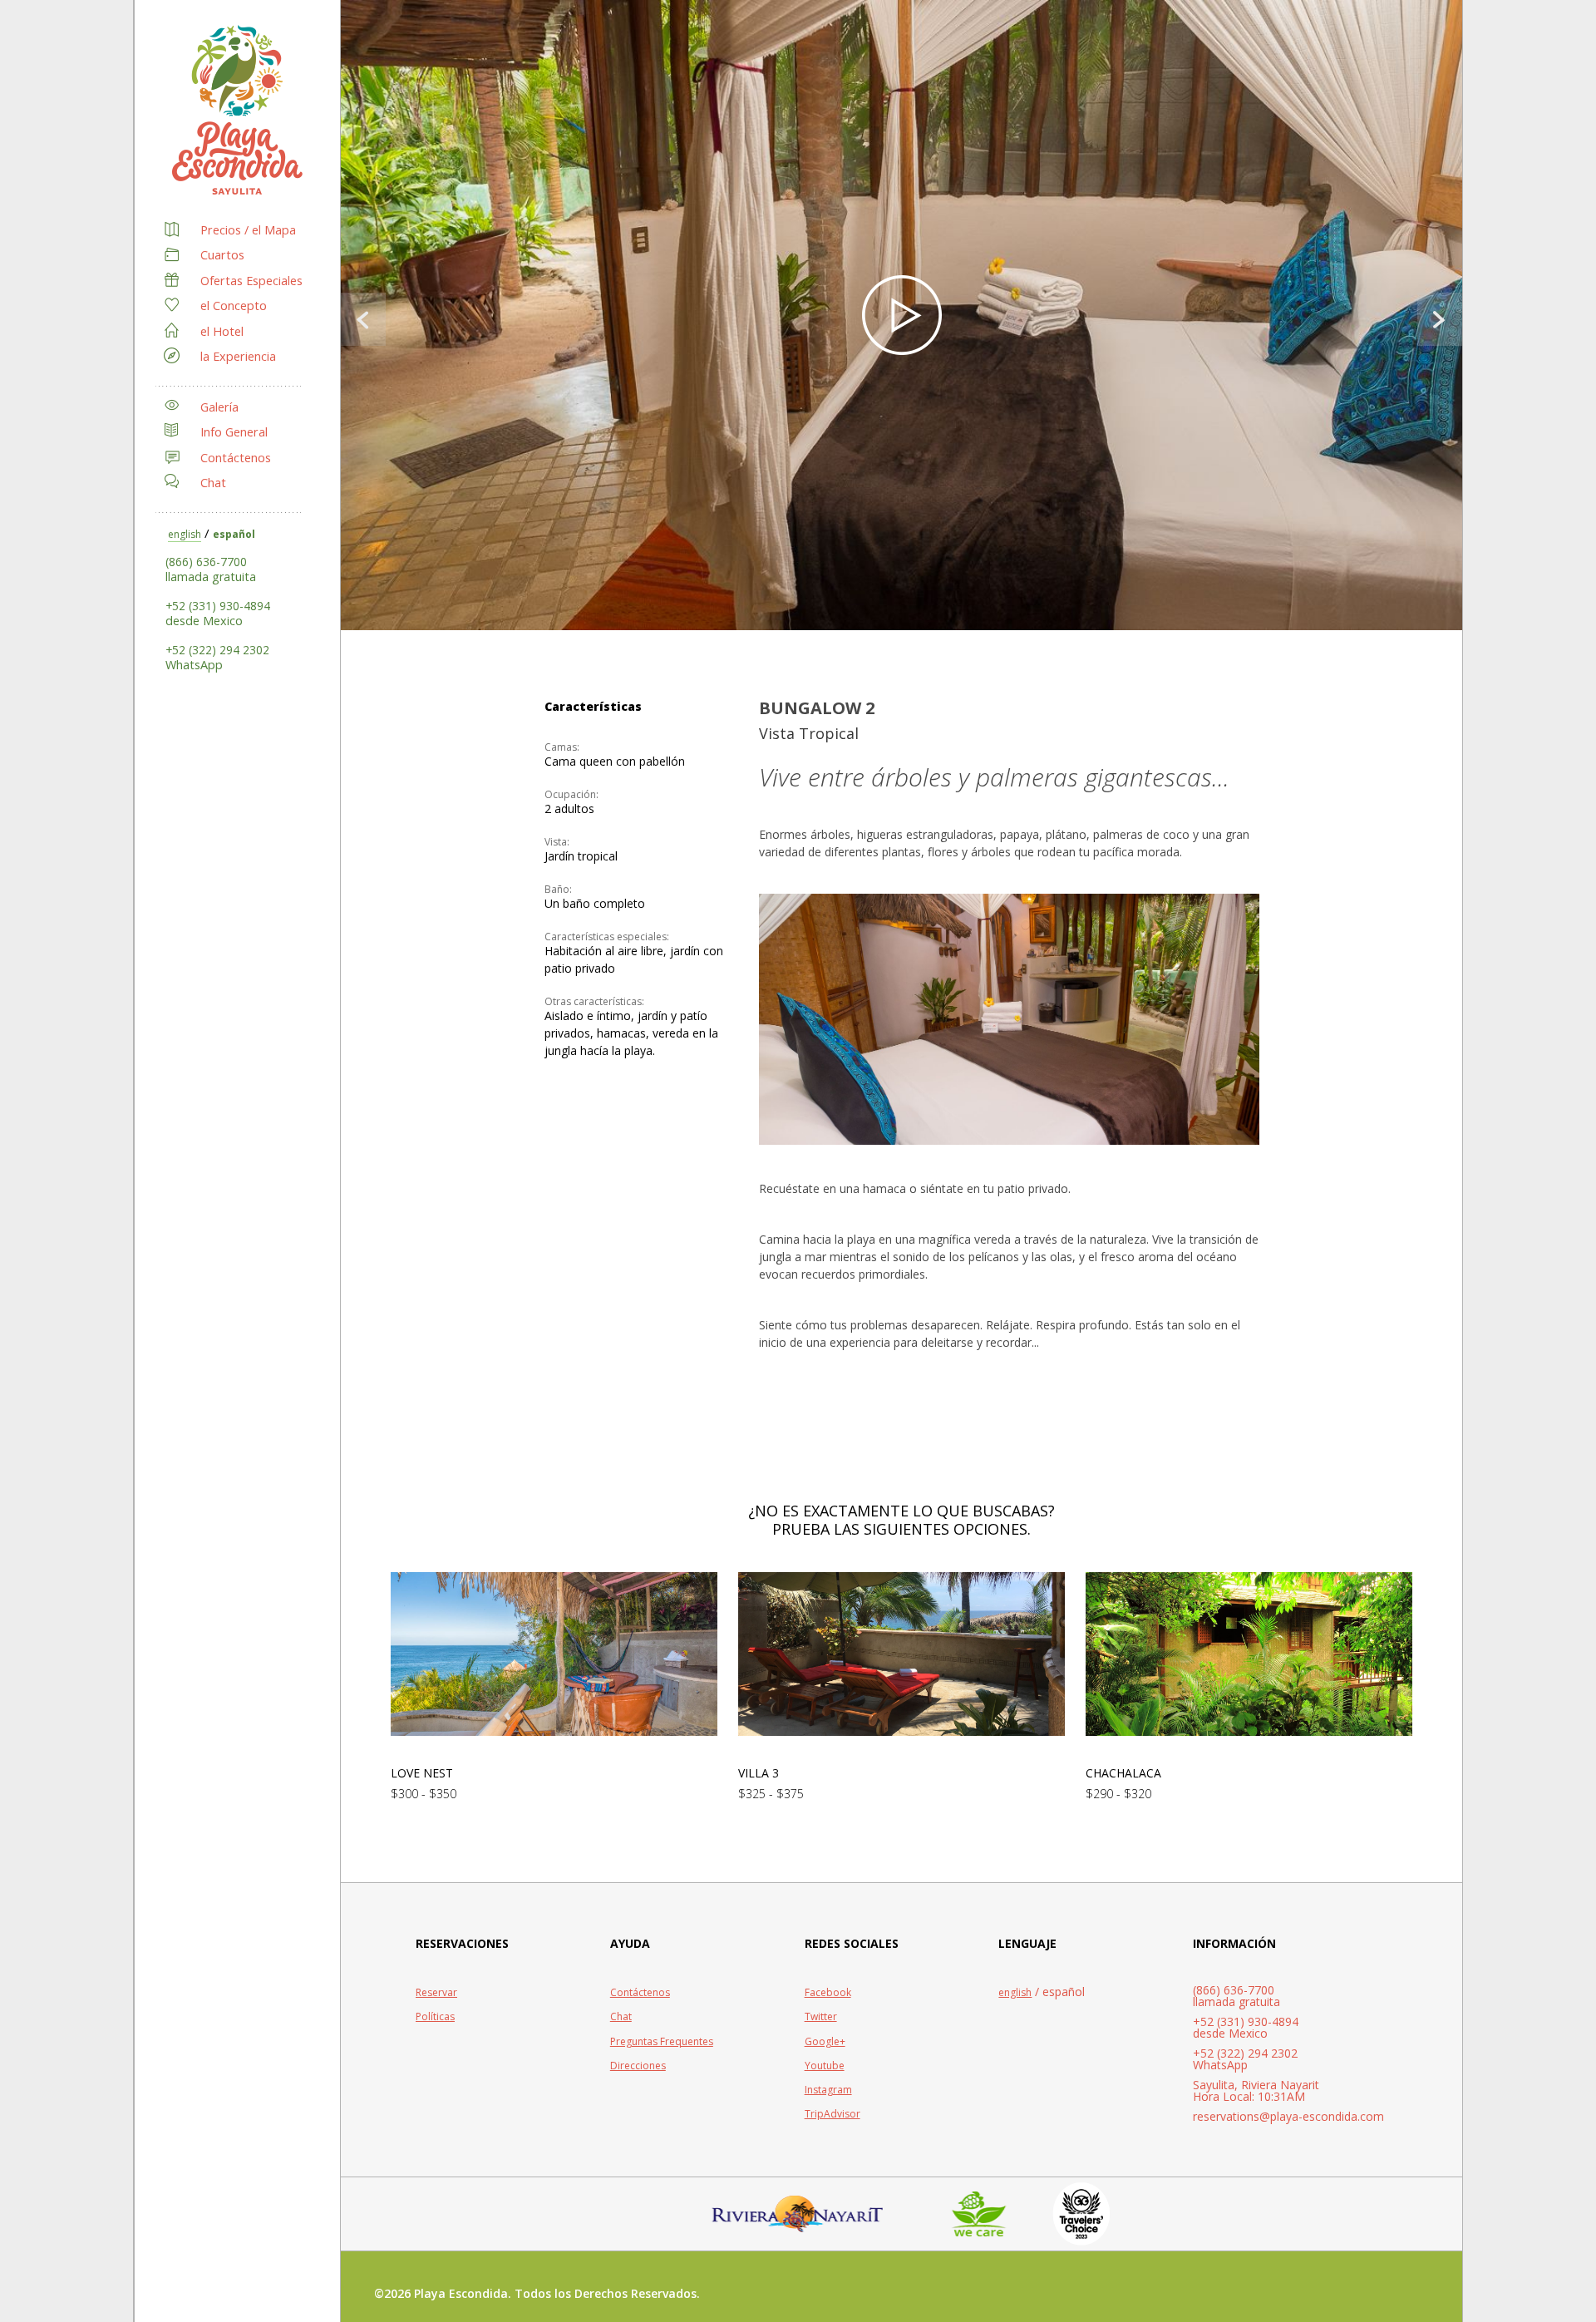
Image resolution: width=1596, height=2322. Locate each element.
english (185, 534)
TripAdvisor (832, 2114)
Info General (234, 432)
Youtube (825, 2066)
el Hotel (222, 331)
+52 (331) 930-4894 (218, 606)
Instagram (828, 2090)
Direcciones (638, 2066)
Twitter (821, 2016)
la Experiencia (238, 356)
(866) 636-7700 (206, 562)
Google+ (825, 2041)
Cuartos (222, 255)
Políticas (435, 2016)
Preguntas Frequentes (662, 2041)
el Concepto (234, 306)
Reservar (436, 1992)
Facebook (828, 1992)
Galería (219, 407)
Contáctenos (236, 458)
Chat (213, 483)
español (234, 534)
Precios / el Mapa (248, 230)
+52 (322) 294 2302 (217, 650)
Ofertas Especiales (251, 281)
